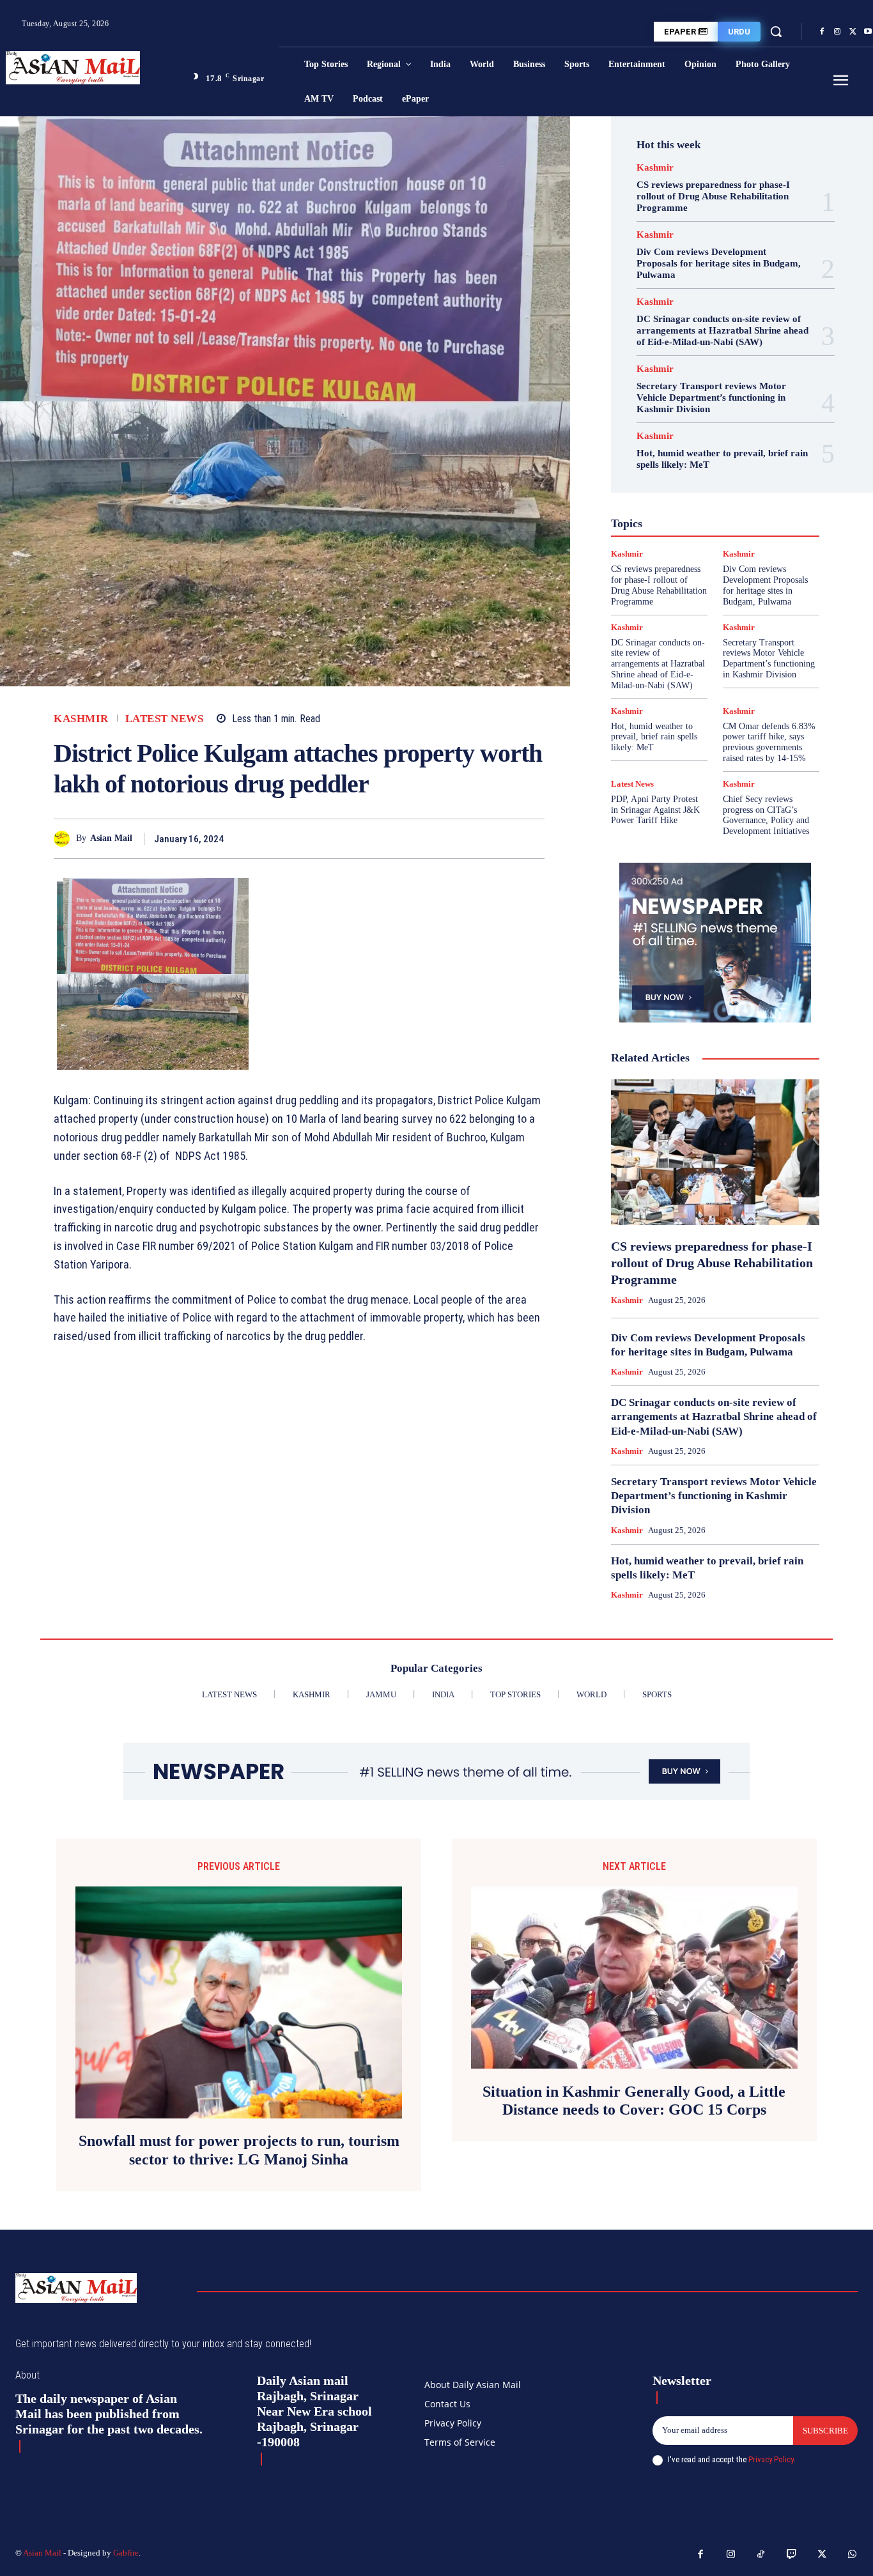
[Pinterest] (502, 838)
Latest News (165, 719)
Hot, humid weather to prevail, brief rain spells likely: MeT (654, 737)
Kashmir (81, 719)
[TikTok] (761, 2555)
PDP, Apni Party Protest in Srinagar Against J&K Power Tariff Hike (655, 810)
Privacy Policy (771, 2459)
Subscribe (825, 2431)
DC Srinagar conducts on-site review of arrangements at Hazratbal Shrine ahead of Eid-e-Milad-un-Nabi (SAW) (722, 330)
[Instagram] (837, 32)
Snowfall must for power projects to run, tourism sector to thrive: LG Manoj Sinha (239, 2150)
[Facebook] (822, 32)
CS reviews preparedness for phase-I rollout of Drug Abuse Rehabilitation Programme (713, 196)
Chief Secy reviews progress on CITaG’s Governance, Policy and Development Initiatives (766, 815)
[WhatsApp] (532, 838)
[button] (776, 31)
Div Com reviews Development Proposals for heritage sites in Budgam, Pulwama (719, 263)
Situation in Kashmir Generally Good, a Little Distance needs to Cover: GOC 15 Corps (634, 2101)
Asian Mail (111, 838)
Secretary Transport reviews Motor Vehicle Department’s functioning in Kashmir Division (711, 397)
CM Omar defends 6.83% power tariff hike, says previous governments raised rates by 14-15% (769, 742)
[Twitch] (792, 2555)
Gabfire (126, 2553)
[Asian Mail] (65, 839)
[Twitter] (853, 32)
